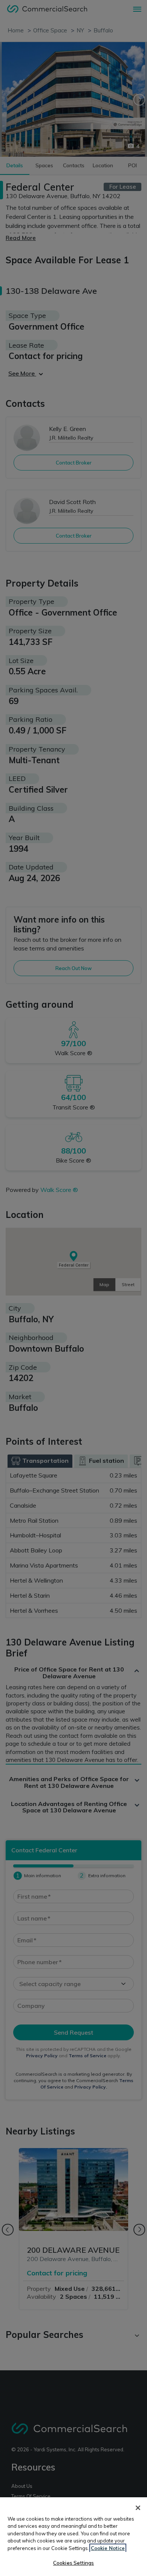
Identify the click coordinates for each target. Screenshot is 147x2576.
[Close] (138, 2508)
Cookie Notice (108, 2548)
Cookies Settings (73, 2563)
